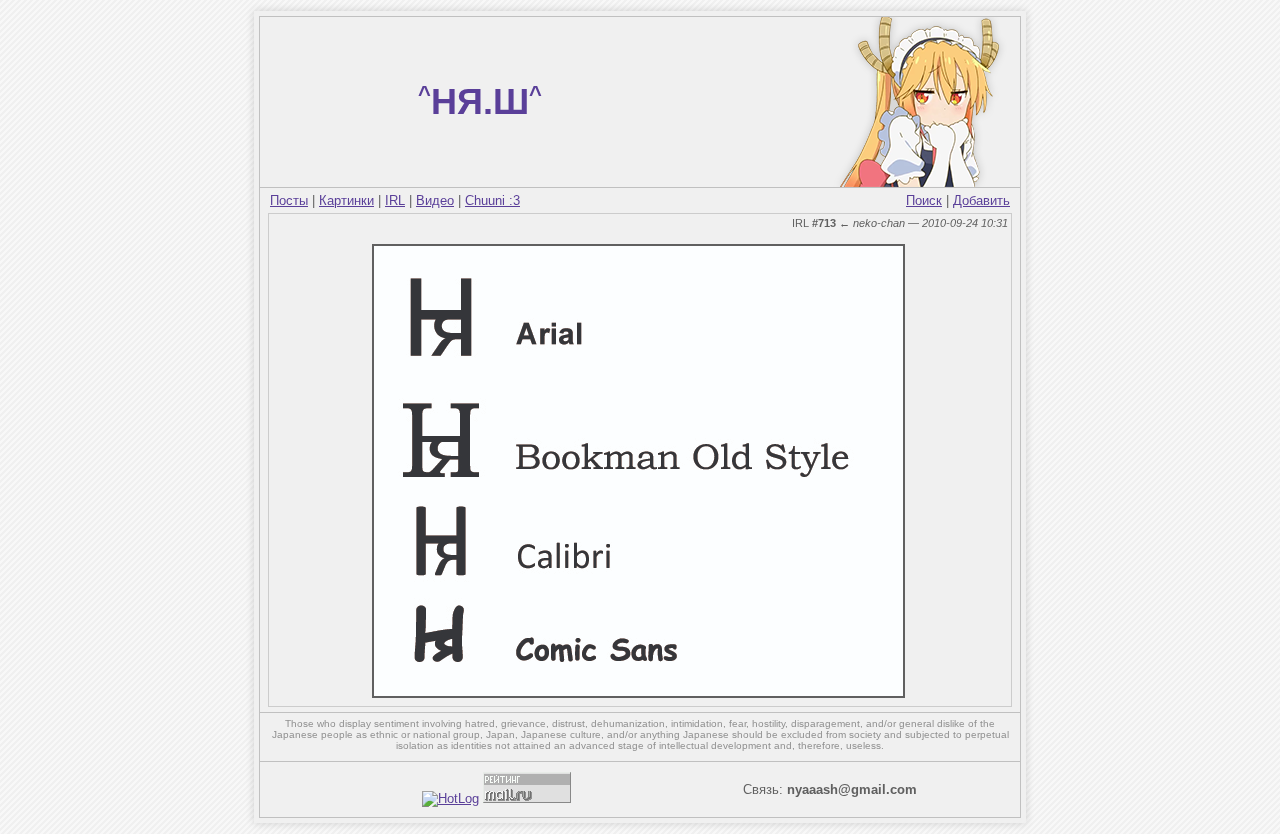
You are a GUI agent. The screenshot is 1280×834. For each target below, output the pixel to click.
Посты (289, 200)
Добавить (981, 200)
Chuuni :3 (492, 200)
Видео (435, 200)
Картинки (346, 200)
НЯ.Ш (480, 101)
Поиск (924, 200)
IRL (395, 200)
